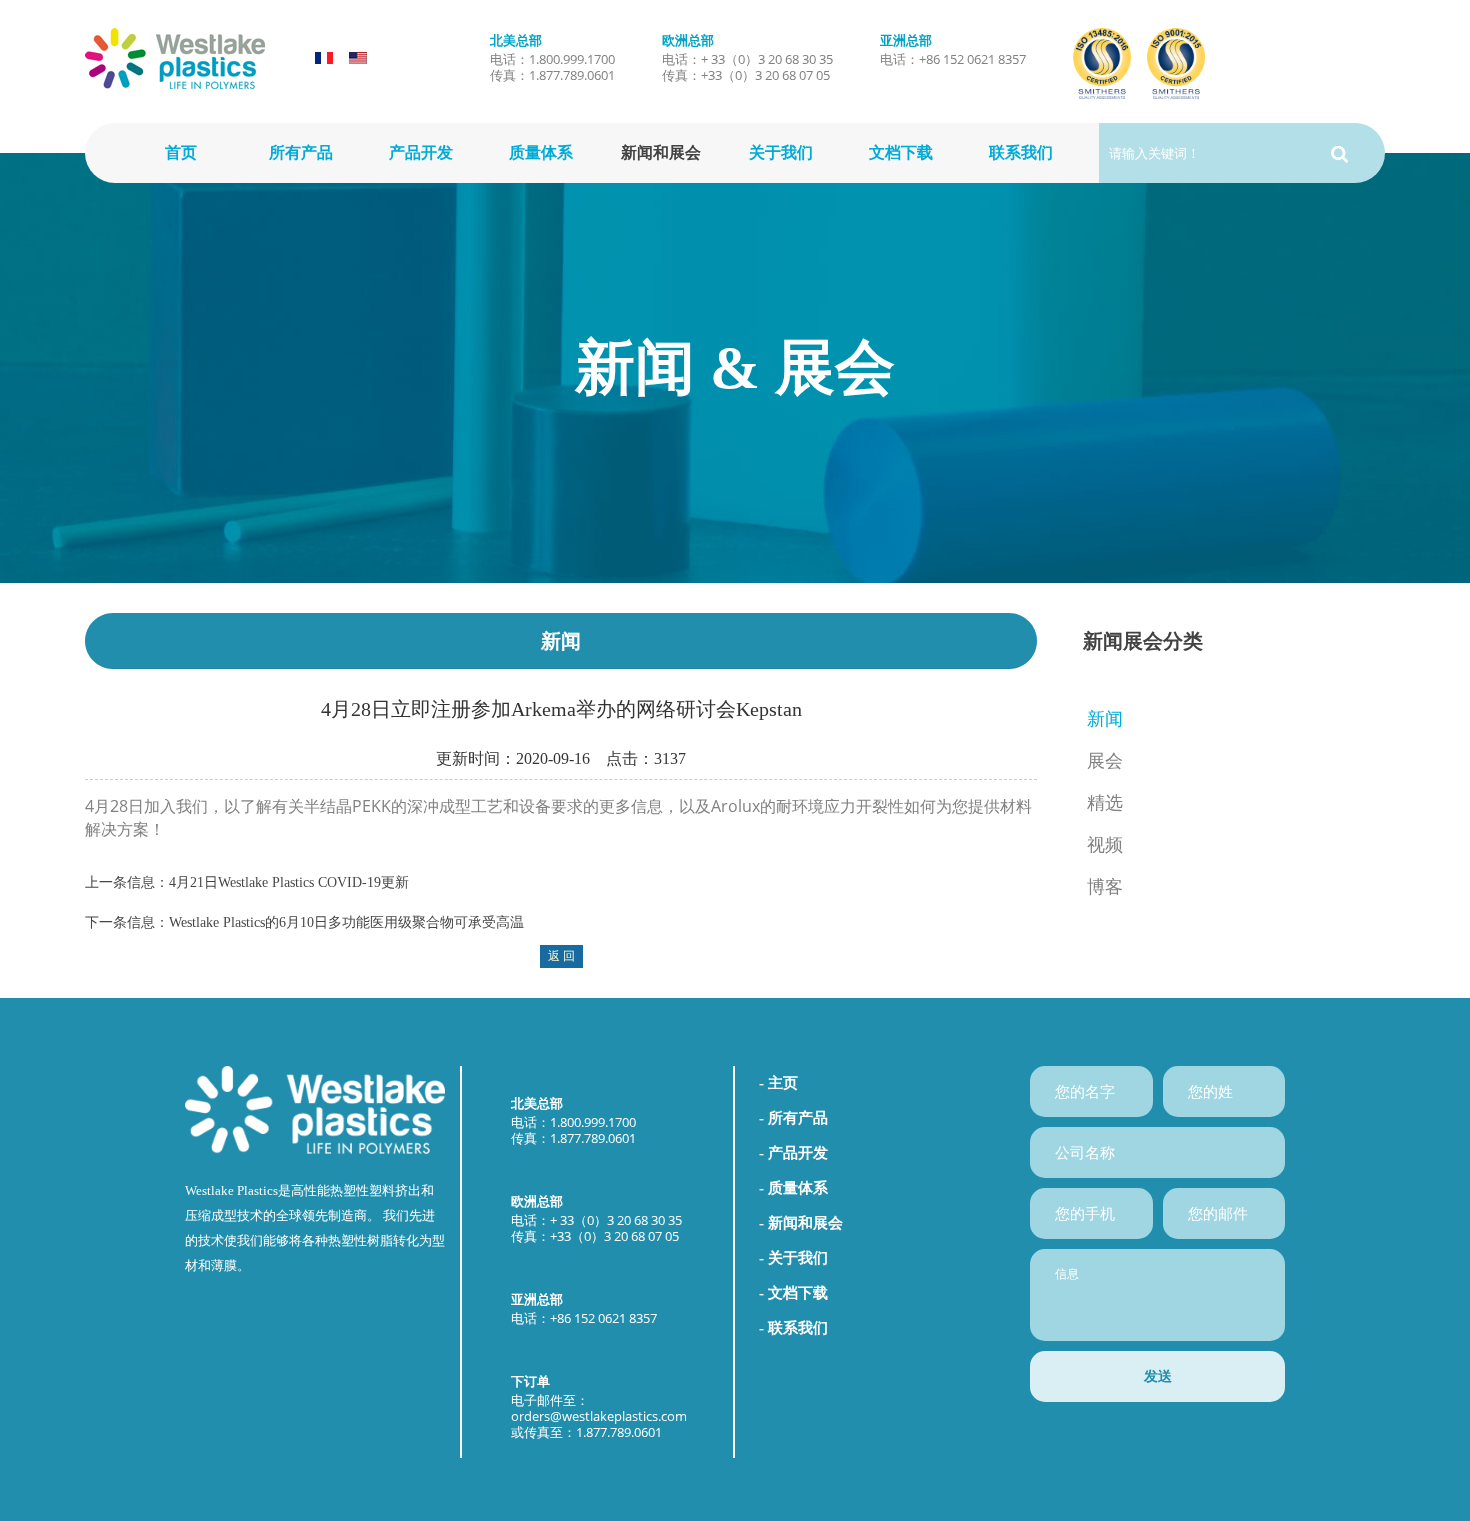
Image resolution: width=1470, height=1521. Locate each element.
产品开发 (421, 152)
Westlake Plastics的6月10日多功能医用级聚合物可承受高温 (346, 922)
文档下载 (901, 152)
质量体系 (541, 152)
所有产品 (301, 152)
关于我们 (781, 152)
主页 (783, 1083)
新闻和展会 (661, 152)
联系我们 (1021, 152)
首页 (181, 152)
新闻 (1105, 719)
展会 (1105, 761)
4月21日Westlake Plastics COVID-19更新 (289, 882)
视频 (1105, 845)
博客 (1105, 887)
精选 (1105, 803)
